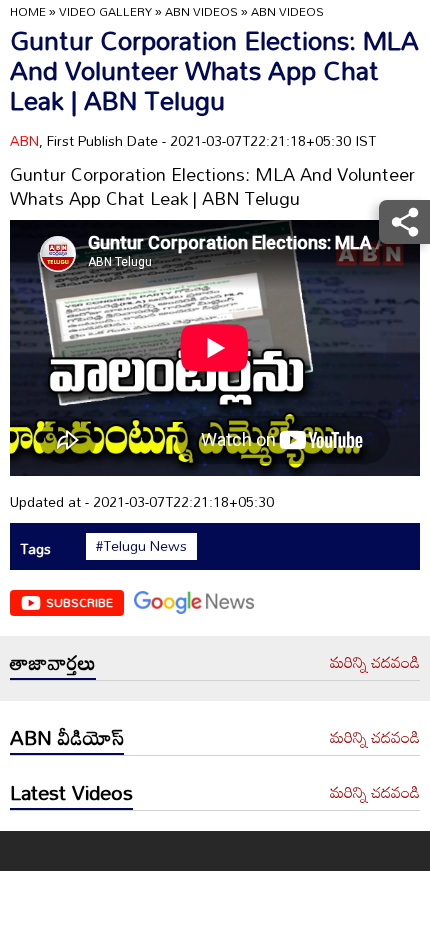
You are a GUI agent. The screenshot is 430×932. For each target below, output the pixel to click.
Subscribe (79, 602)
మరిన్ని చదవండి (375, 663)
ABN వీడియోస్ (67, 737)
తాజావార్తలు (53, 662)
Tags (35, 548)
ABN (24, 140)
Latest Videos (71, 792)
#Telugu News (141, 546)
